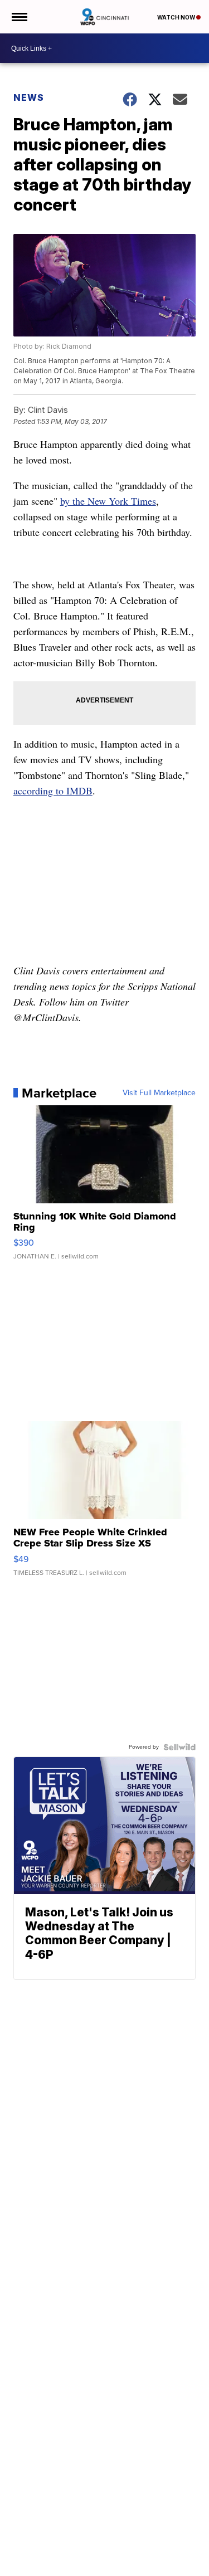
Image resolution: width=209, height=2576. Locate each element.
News (29, 97)
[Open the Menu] (19, 17)
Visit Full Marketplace (159, 1093)
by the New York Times (108, 501)
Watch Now (177, 17)
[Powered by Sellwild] (179, 1747)
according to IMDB (53, 791)
